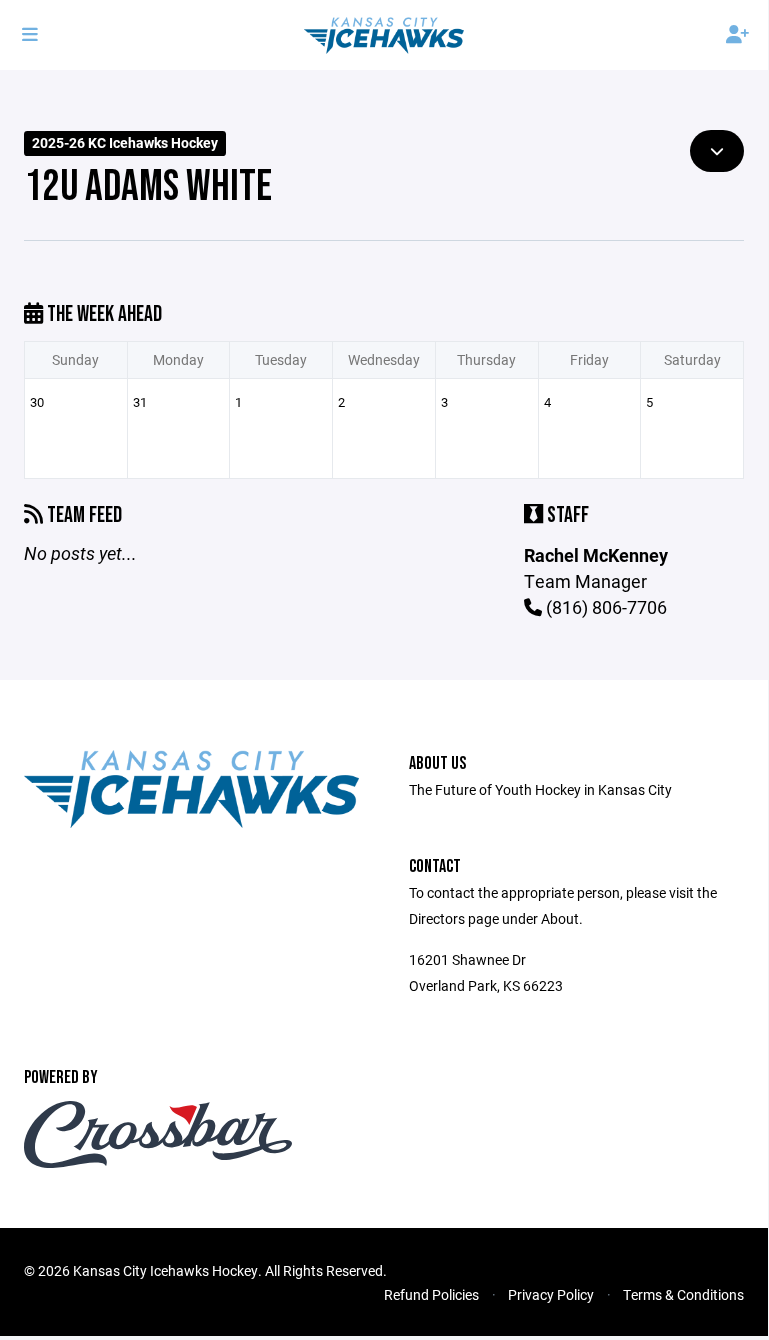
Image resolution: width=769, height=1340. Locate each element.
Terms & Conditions (683, 1294)
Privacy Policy (551, 1294)
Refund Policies (431, 1294)
